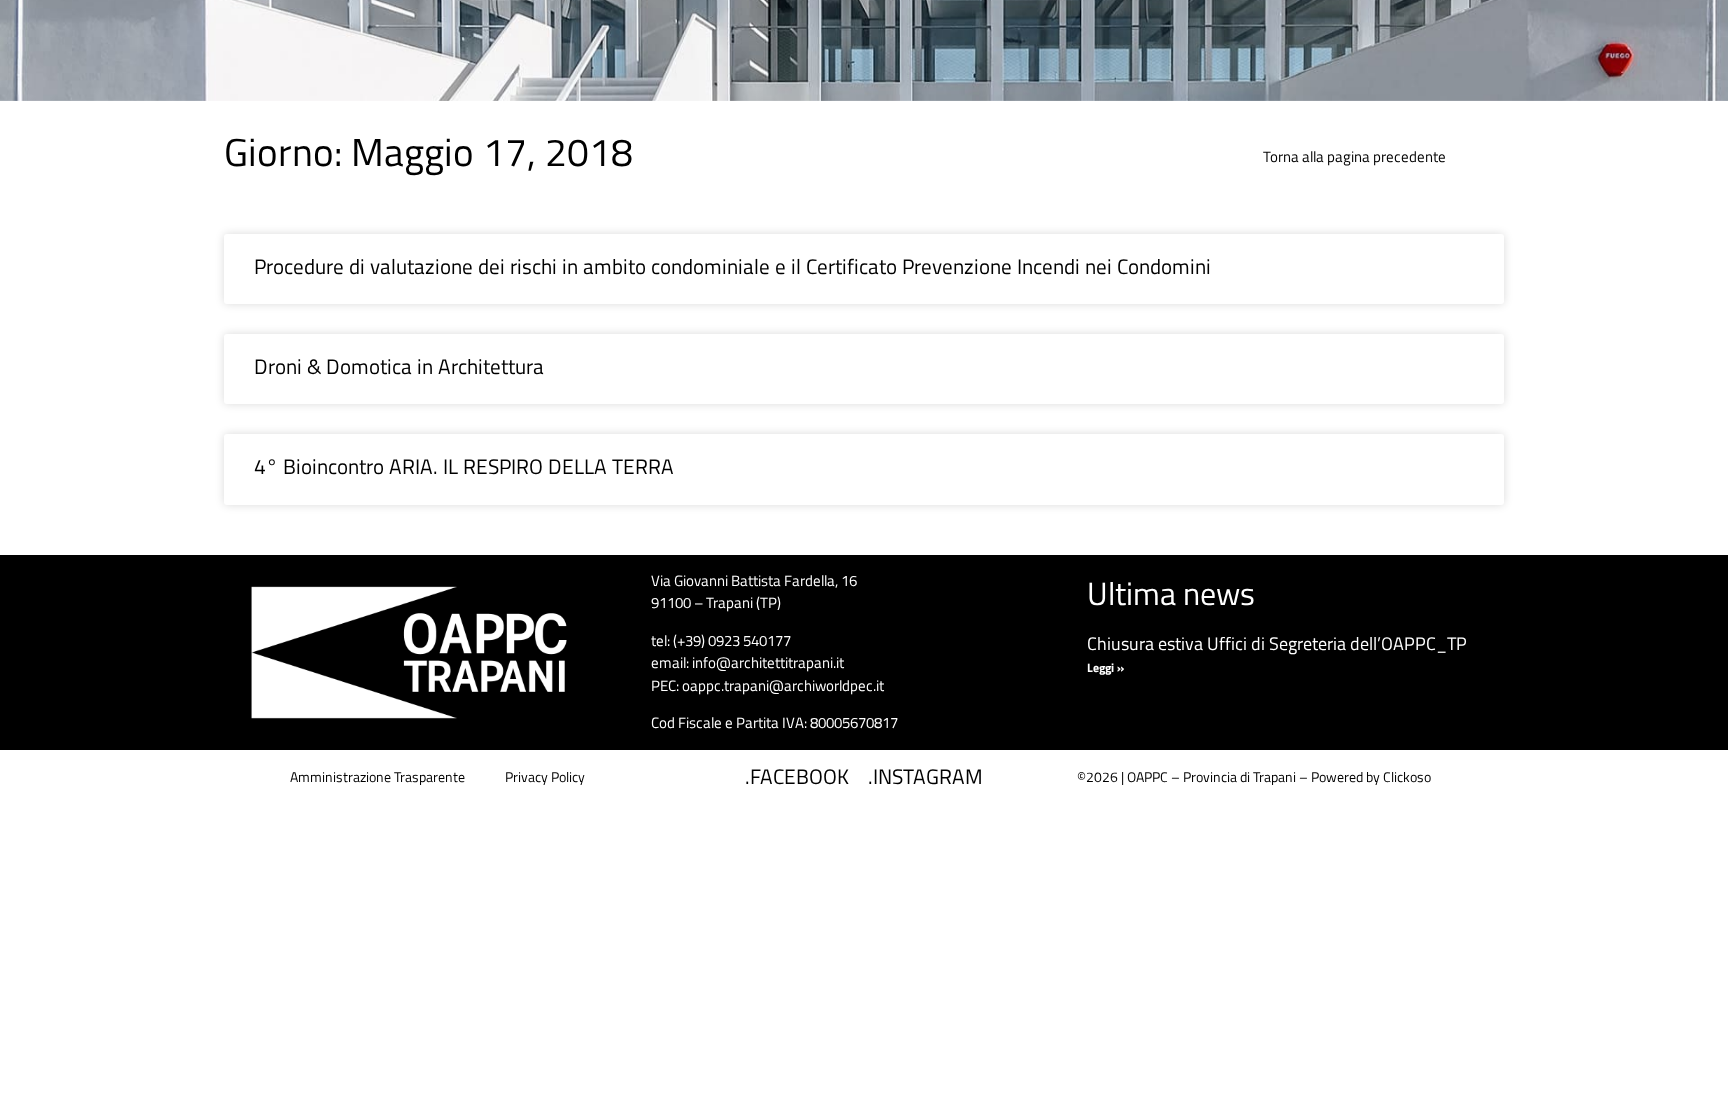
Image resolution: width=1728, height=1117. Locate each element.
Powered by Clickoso (1371, 776)
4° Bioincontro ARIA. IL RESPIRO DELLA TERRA (464, 466)
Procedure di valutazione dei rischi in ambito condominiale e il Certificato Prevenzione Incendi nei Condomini (732, 266)
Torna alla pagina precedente (1354, 156)
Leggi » (1105, 667)
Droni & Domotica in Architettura (399, 366)
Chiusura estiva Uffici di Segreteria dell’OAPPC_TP (1277, 643)
